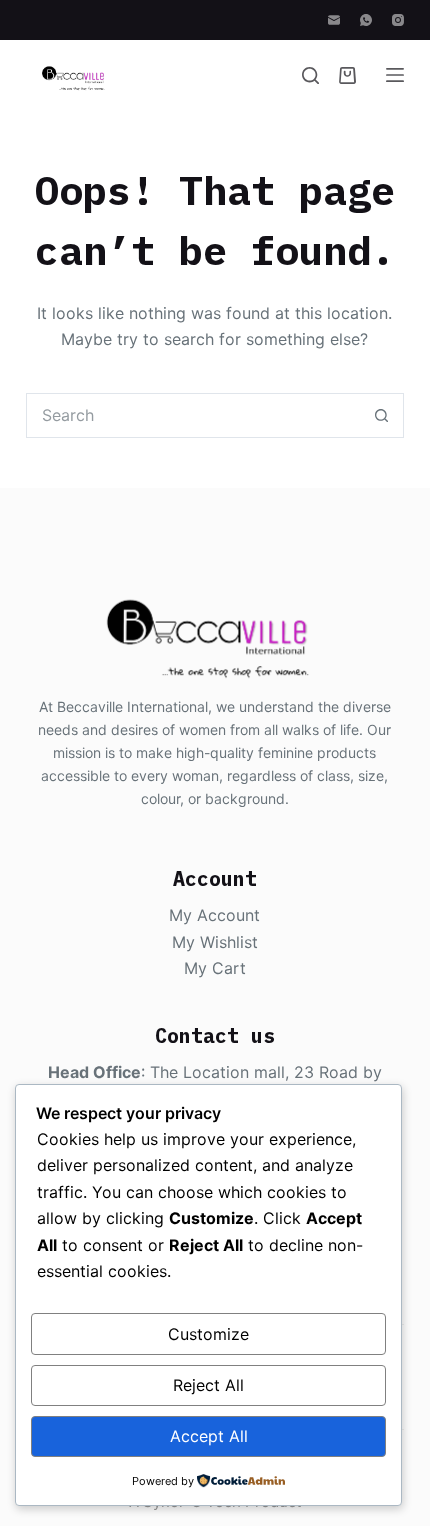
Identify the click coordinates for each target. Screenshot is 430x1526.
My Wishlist (215, 942)
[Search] (310, 75)
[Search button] (381, 415)
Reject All (208, 1385)
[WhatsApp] (366, 20)
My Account (214, 915)
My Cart (215, 968)
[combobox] (193, 415)
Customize (208, 1334)
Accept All (209, 1436)
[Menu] (395, 75)
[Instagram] (398, 20)
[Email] (334, 20)
